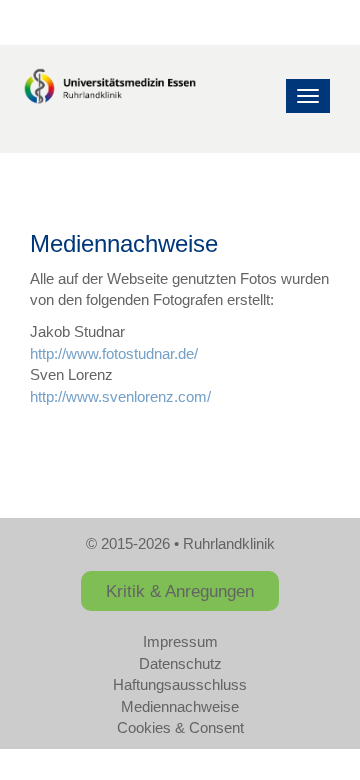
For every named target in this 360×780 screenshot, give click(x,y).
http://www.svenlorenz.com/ (120, 396)
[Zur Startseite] (110, 88)
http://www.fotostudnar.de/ (114, 353)
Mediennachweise (180, 706)
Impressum (180, 641)
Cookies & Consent (180, 727)
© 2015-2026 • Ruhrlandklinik (180, 543)
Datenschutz (180, 663)
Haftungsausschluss (180, 684)
